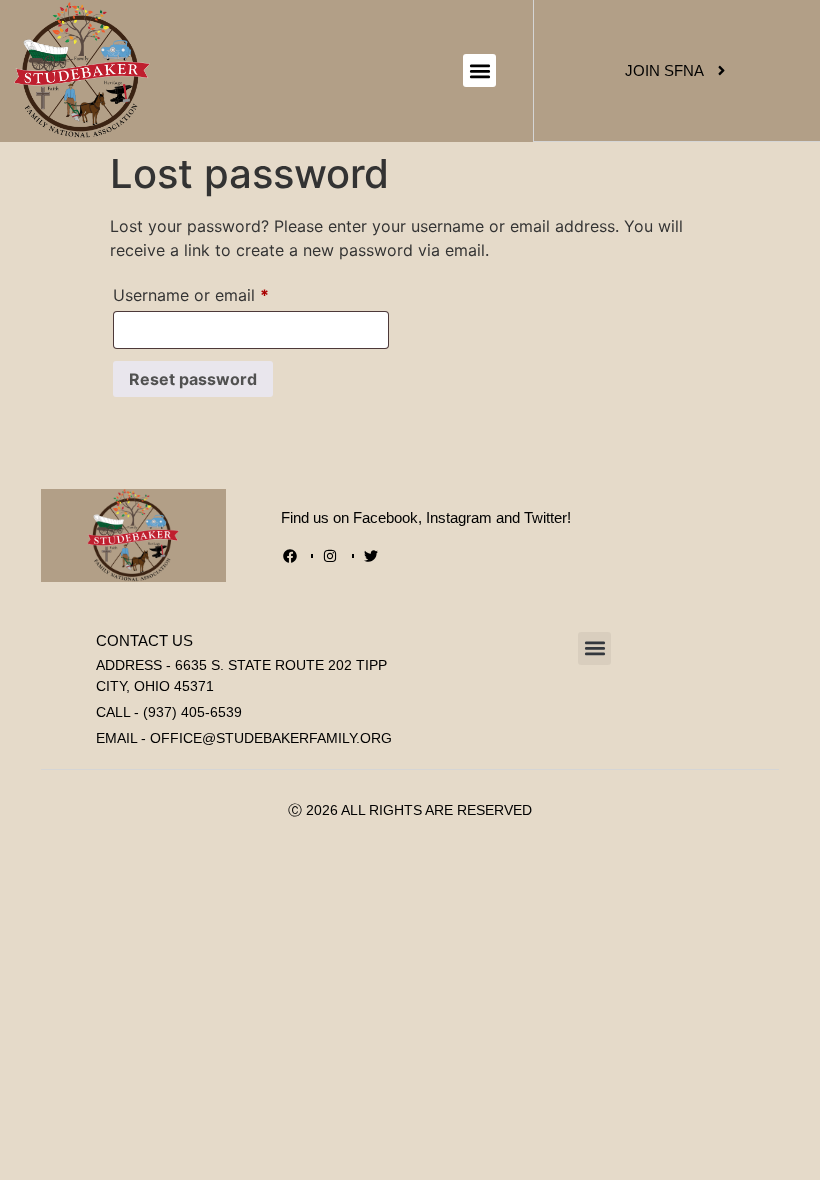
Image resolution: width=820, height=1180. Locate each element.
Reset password (193, 379)
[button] (479, 70)
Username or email (224, 292)
